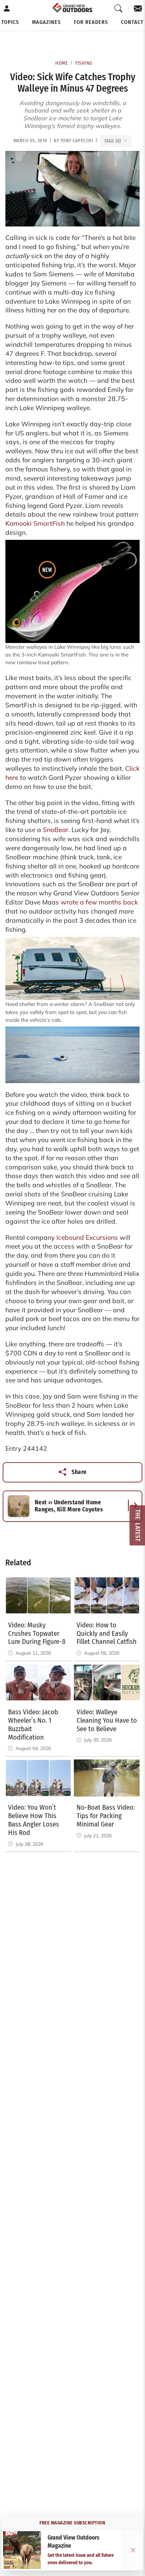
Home (62, 63)
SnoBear (56, 830)
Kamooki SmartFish (35, 523)
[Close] (133, 2550)
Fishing (84, 63)
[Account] (7, 9)
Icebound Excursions (87, 1237)
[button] (10, 22)
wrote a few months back (99, 902)
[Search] (119, 9)
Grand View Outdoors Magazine (74, 2542)
